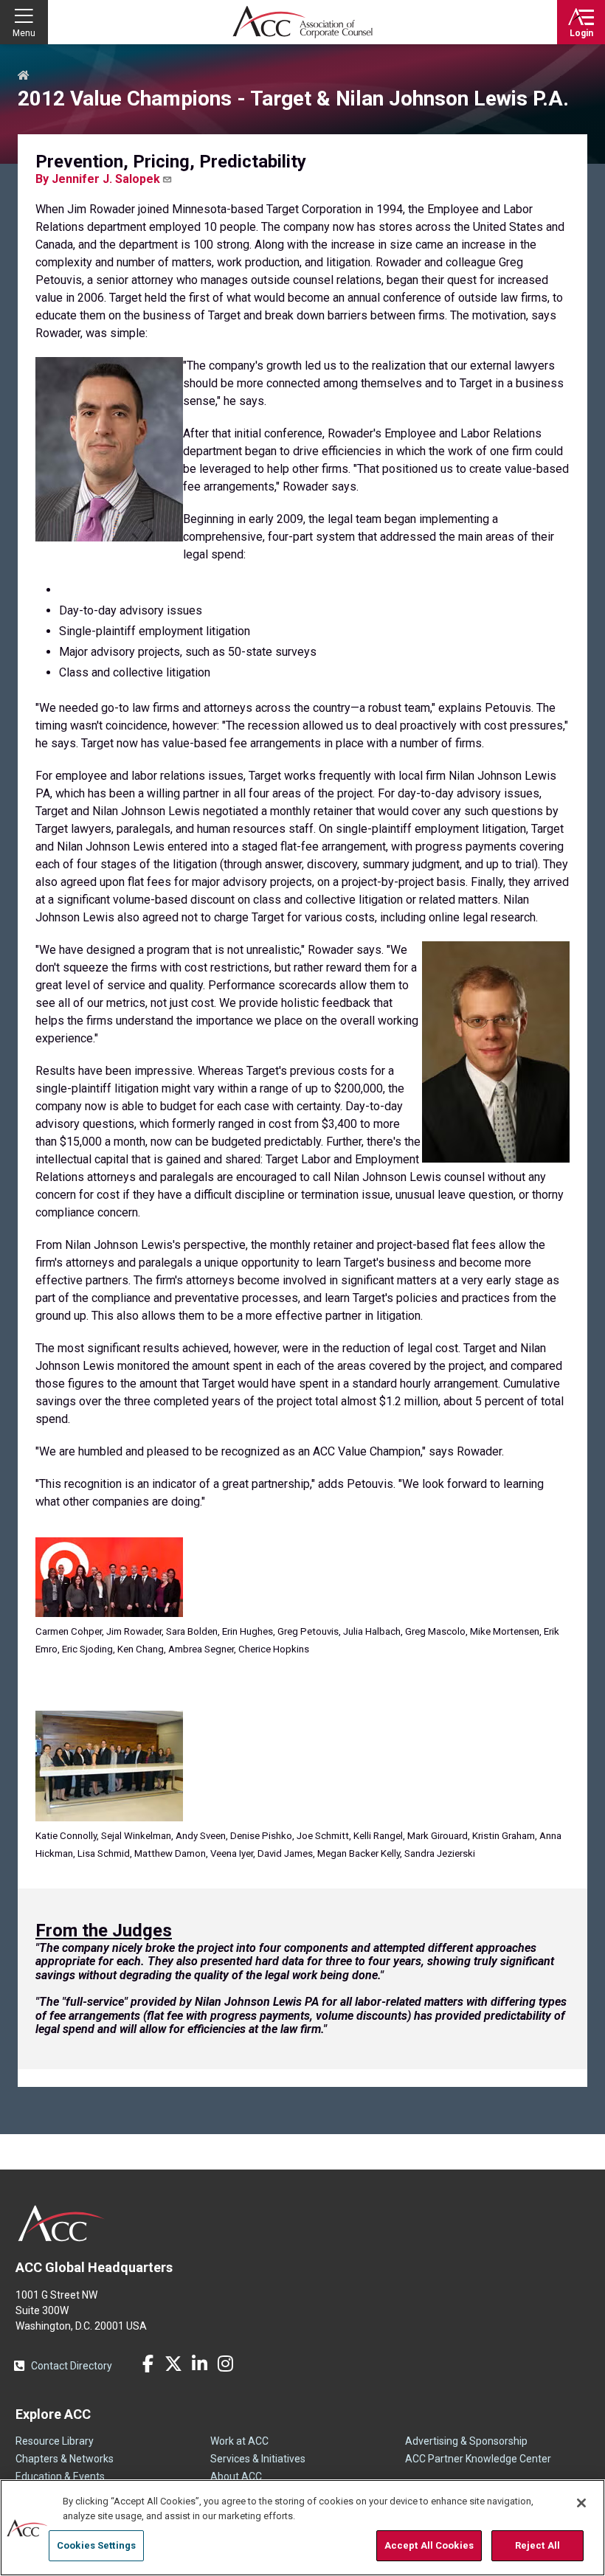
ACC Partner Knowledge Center (478, 2459)
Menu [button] (24, 33)
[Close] (581, 2503)
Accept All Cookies (429, 2545)
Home (24, 76)
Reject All (537, 2545)
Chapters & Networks (65, 2459)
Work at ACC (239, 2441)
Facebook (148, 2364)
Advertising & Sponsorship (466, 2441)
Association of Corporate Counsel (302, 22)
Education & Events (60, 2476)
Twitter (173, 2364)
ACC (62, 2223)
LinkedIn (199, 2364)
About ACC (236, 2476)
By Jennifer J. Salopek (98, 179)
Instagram (225, 2364)
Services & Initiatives (258, 2459)
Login (581, 33)
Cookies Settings (96, 2545)
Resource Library (55, 2441)
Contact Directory (72, 2366)
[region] (302, 2528)
